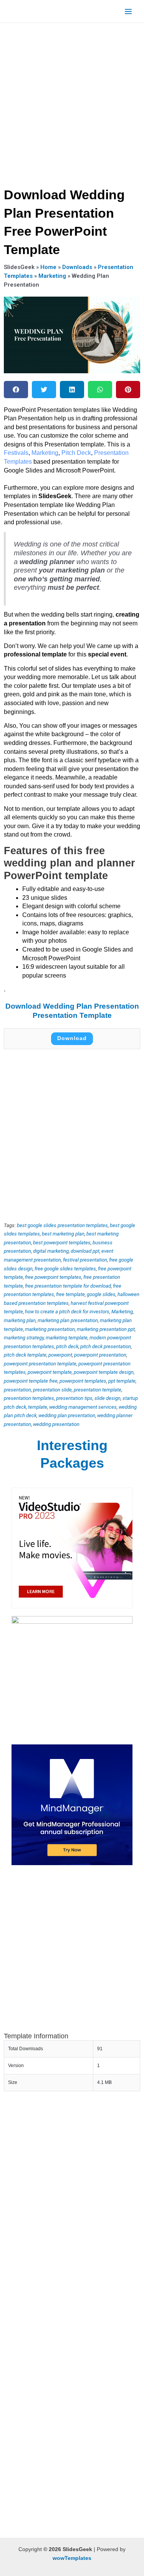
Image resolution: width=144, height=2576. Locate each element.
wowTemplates (72, 2558)
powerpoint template (50, 1372)
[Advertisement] (72, 103)
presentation (17, 1390)
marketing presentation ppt (106, 1329)
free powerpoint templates (53, 1277)
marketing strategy (24, 1338)
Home (48, 267)
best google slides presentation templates (62, 1225)
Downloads (77, 267)
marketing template (67, 1338)
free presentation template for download (68, 1286)
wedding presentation (56, 1424)
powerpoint (60, 1355)
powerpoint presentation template (40, 1364)
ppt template (122, 1381)
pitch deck (67, 1346)
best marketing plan (63, 1234)
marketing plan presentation (68, 1320)
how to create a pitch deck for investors (67, 1312)
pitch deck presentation (106, 1346)
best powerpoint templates (62, 1243)
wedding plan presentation (67, 1415)
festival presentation (85, 1260)
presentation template (98, 1390)
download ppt (85, 1251)
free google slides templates (65, 1269)
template (38, 1407)
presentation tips (74, 1398)
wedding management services (83, 1407)
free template (70, 1294)
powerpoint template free (31, 1381)
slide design (108, 1398)
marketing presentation (50, 1329)
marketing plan (20, 1320)
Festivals (16, 453)
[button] (16, 390)
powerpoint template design (104, 1372)
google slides (101, 1294)
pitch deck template (25, 1355)
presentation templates (29, 1398)
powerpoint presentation (100, 1355)
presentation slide (52, 1390)
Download (72, 1038)
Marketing (52, 276)
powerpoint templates (83, 1381)
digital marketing (51, 1251)
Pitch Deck (76, 453)
